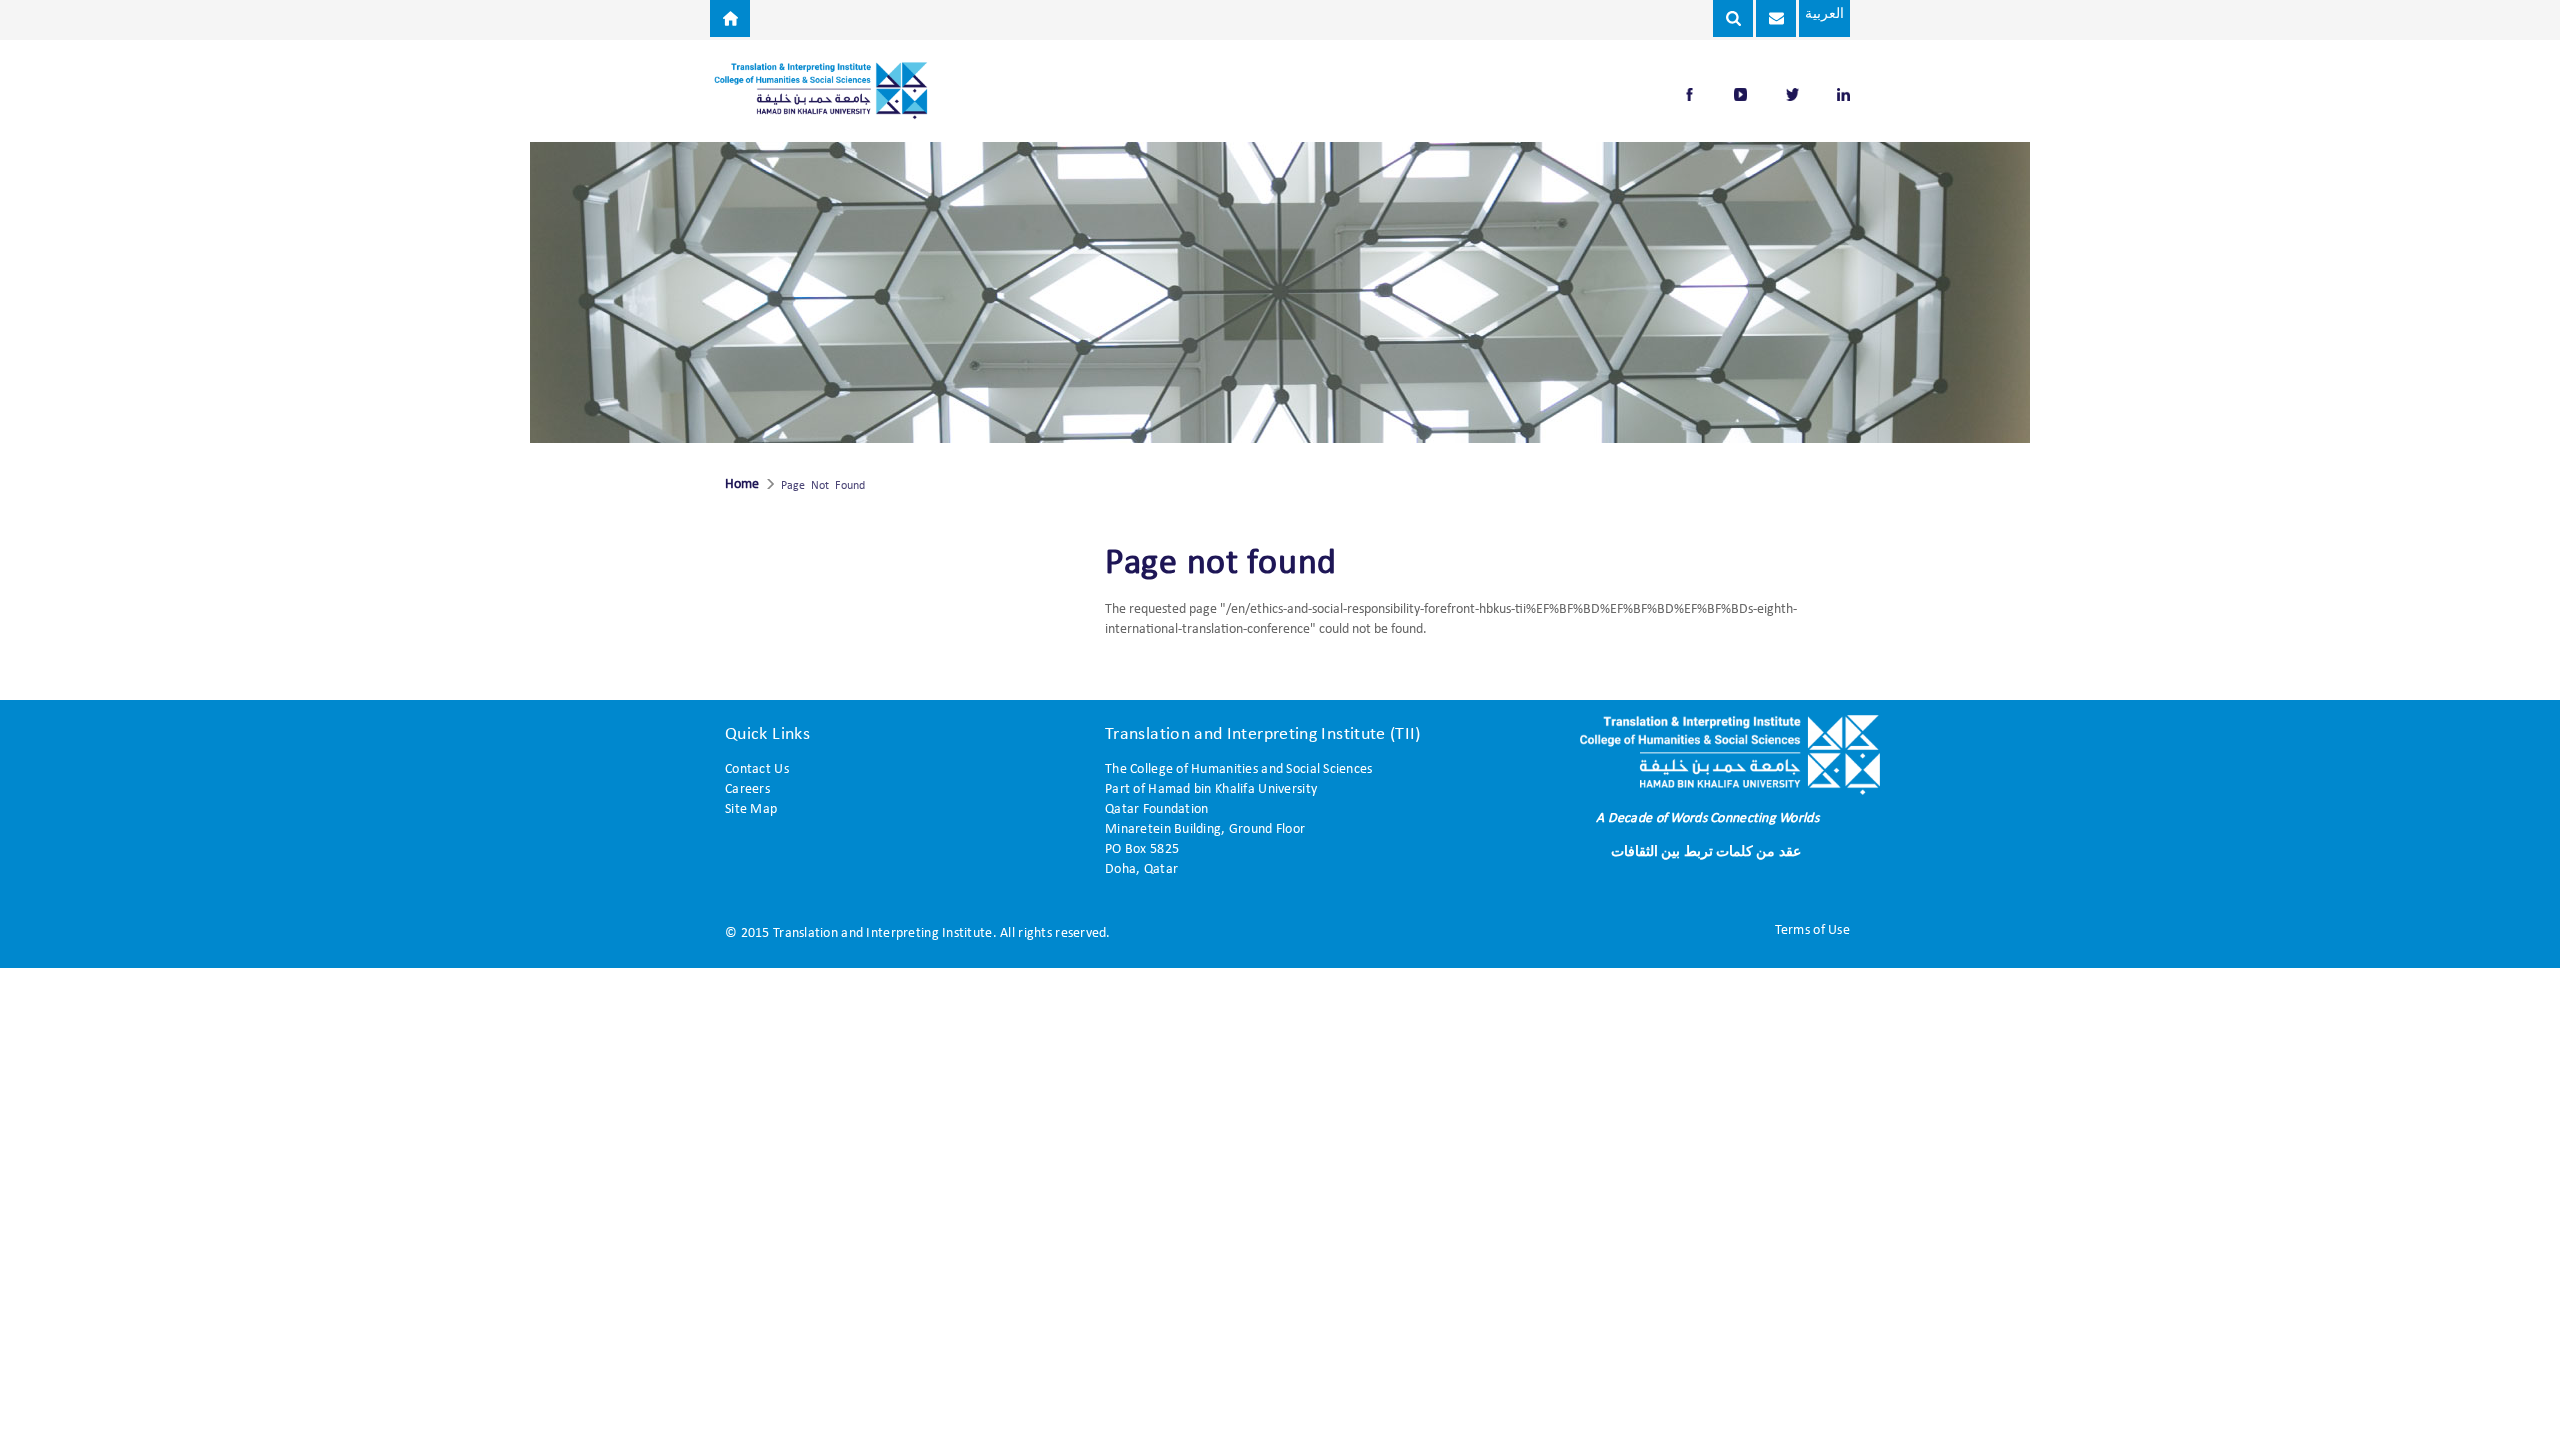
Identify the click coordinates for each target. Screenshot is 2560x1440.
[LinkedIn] (1843, 94)
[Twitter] (1794, 94)
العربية (1824, 14)
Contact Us (757, 769)
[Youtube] (1742, 94)
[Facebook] (1691, 94)
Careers (747, 789)
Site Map (751, 809)
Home (742, 485)
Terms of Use (1812, 930)
